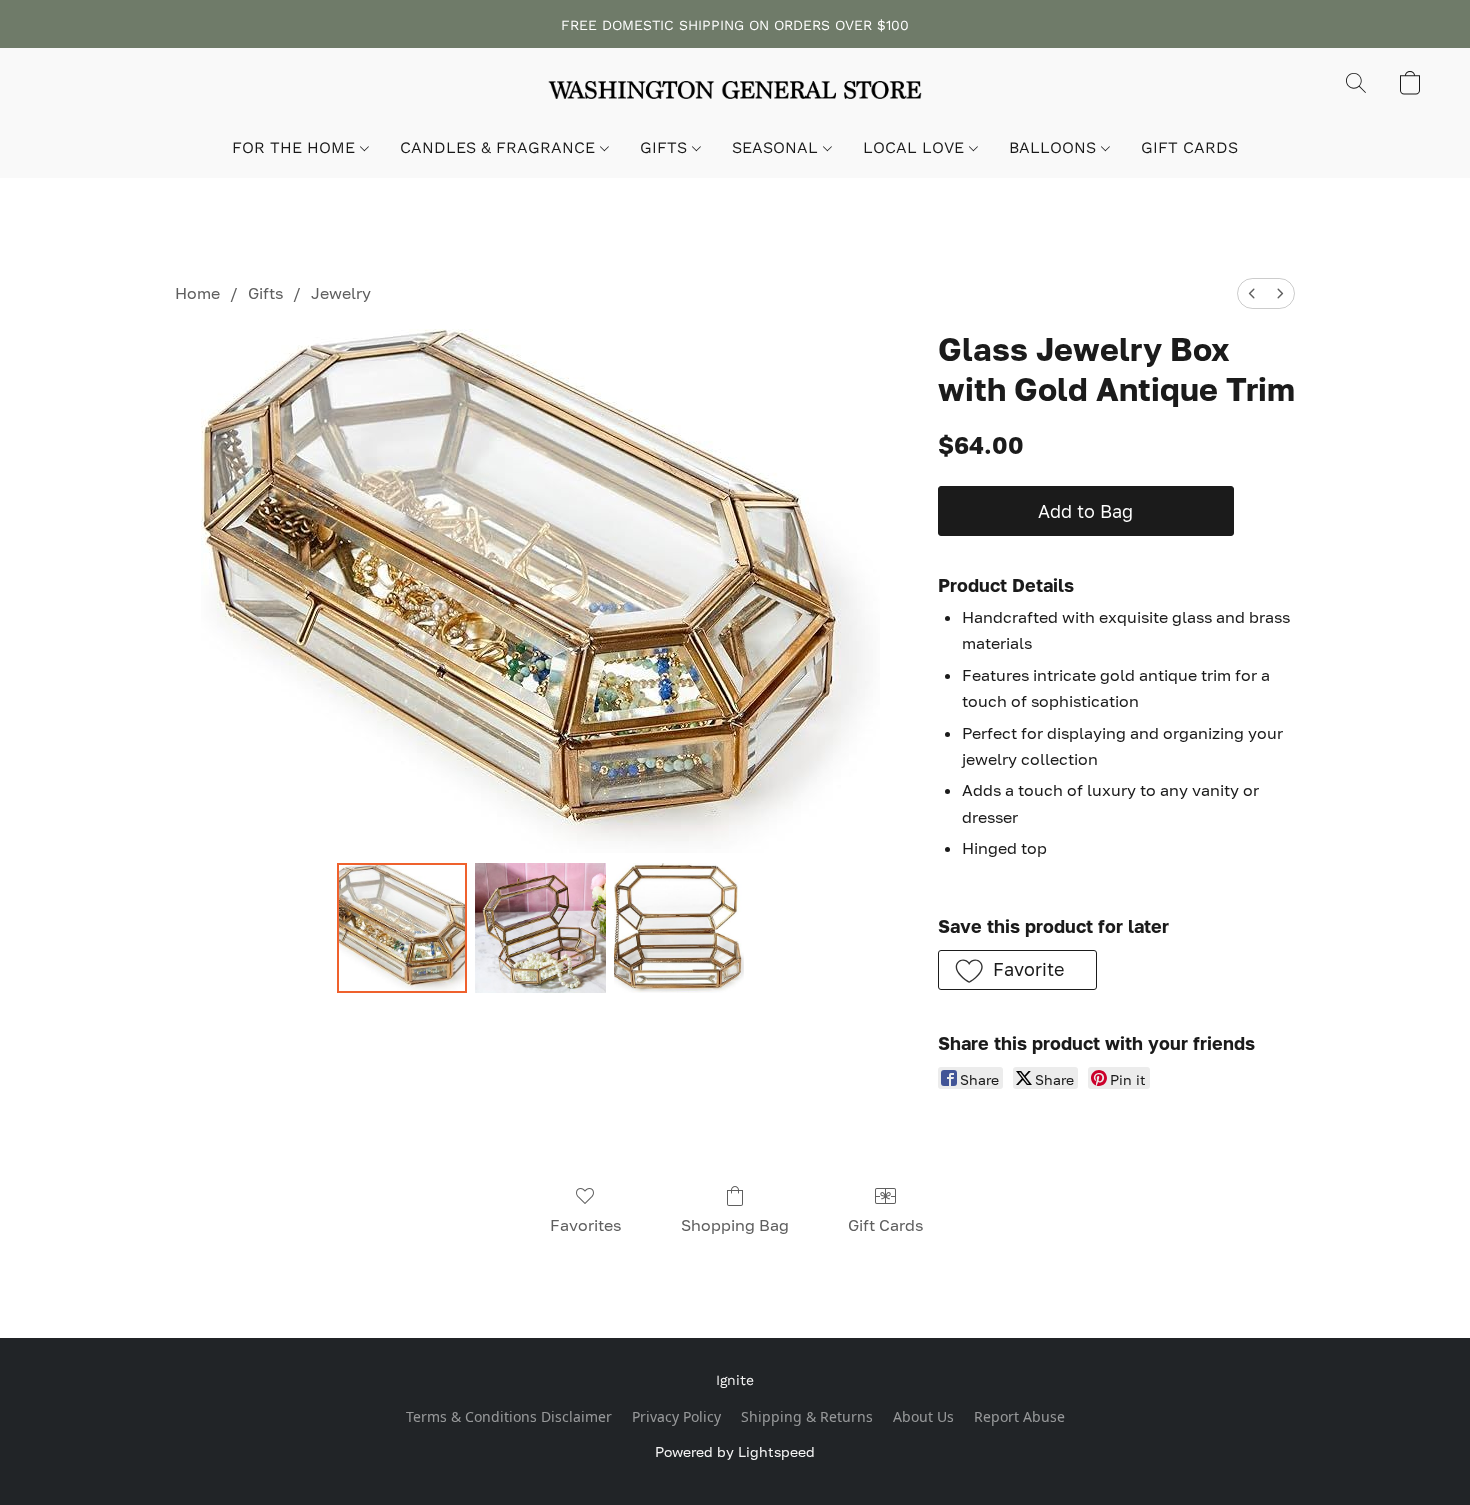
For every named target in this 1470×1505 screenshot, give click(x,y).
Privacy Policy (676, 1416)
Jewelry (341, 293)
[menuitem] (1252, 293)
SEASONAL (777, 147)
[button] (735, 93)
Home (197, 293)
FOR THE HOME (296, 147)
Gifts (265, 293)
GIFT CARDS (1189, 147)
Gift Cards (885, 1225)
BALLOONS (1055, 147)
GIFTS (666, 147)
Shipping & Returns (807, 1416)
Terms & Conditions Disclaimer (509, 1416)
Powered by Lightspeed (735, 1451)
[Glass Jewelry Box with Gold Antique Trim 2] (679, 928)
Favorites (585, 1225)
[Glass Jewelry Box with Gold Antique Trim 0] (402, 928)
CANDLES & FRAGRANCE (500, 147)
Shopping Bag (735, 1225)
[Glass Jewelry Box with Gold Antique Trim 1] (540, 928)
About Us (923, 1416)
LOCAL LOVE (916, 147)
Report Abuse (1019, 1416)
